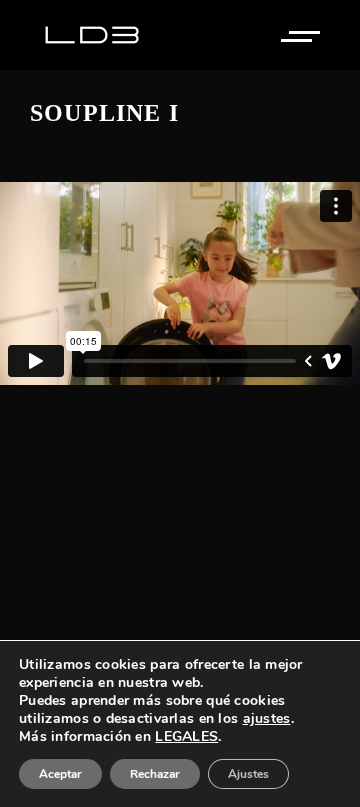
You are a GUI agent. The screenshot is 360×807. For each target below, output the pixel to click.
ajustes (267, 719)
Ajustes (248, 774)
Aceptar (60, 774)
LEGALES (186, 736)
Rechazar (155, 774)
